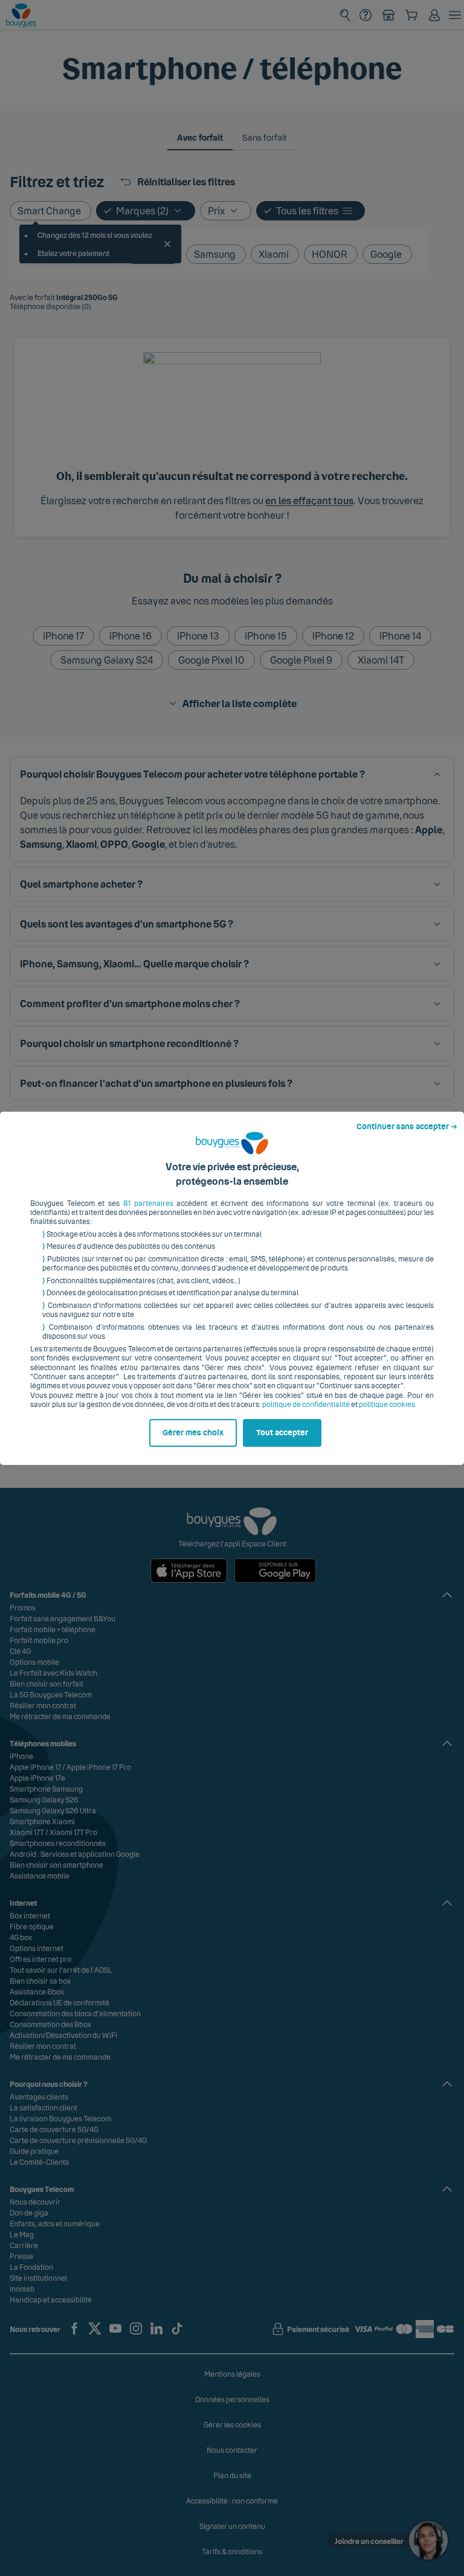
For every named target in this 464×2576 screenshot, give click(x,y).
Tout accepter (282, 1433)
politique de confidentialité (306, 1405)
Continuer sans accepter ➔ (407, 1127)
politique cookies (387, 1405)
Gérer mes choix (193, 1433)
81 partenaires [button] (148, 1203)
